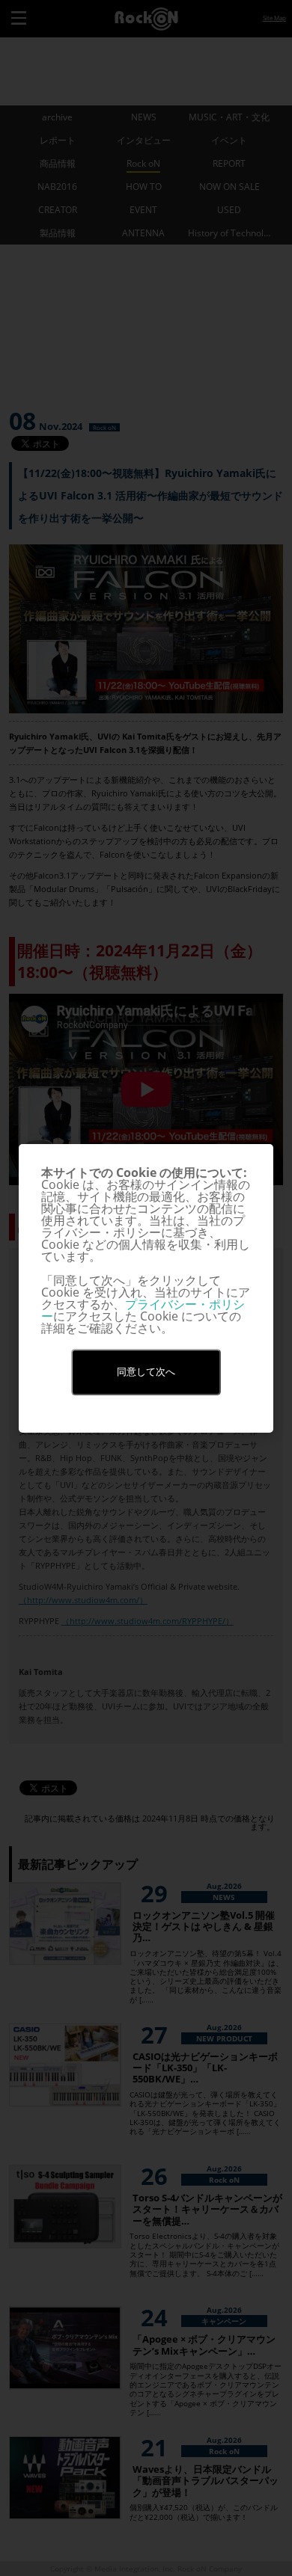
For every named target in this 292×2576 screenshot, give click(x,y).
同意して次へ (146, 1372)
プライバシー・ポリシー (143, 1310)
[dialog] (146, 1288)
